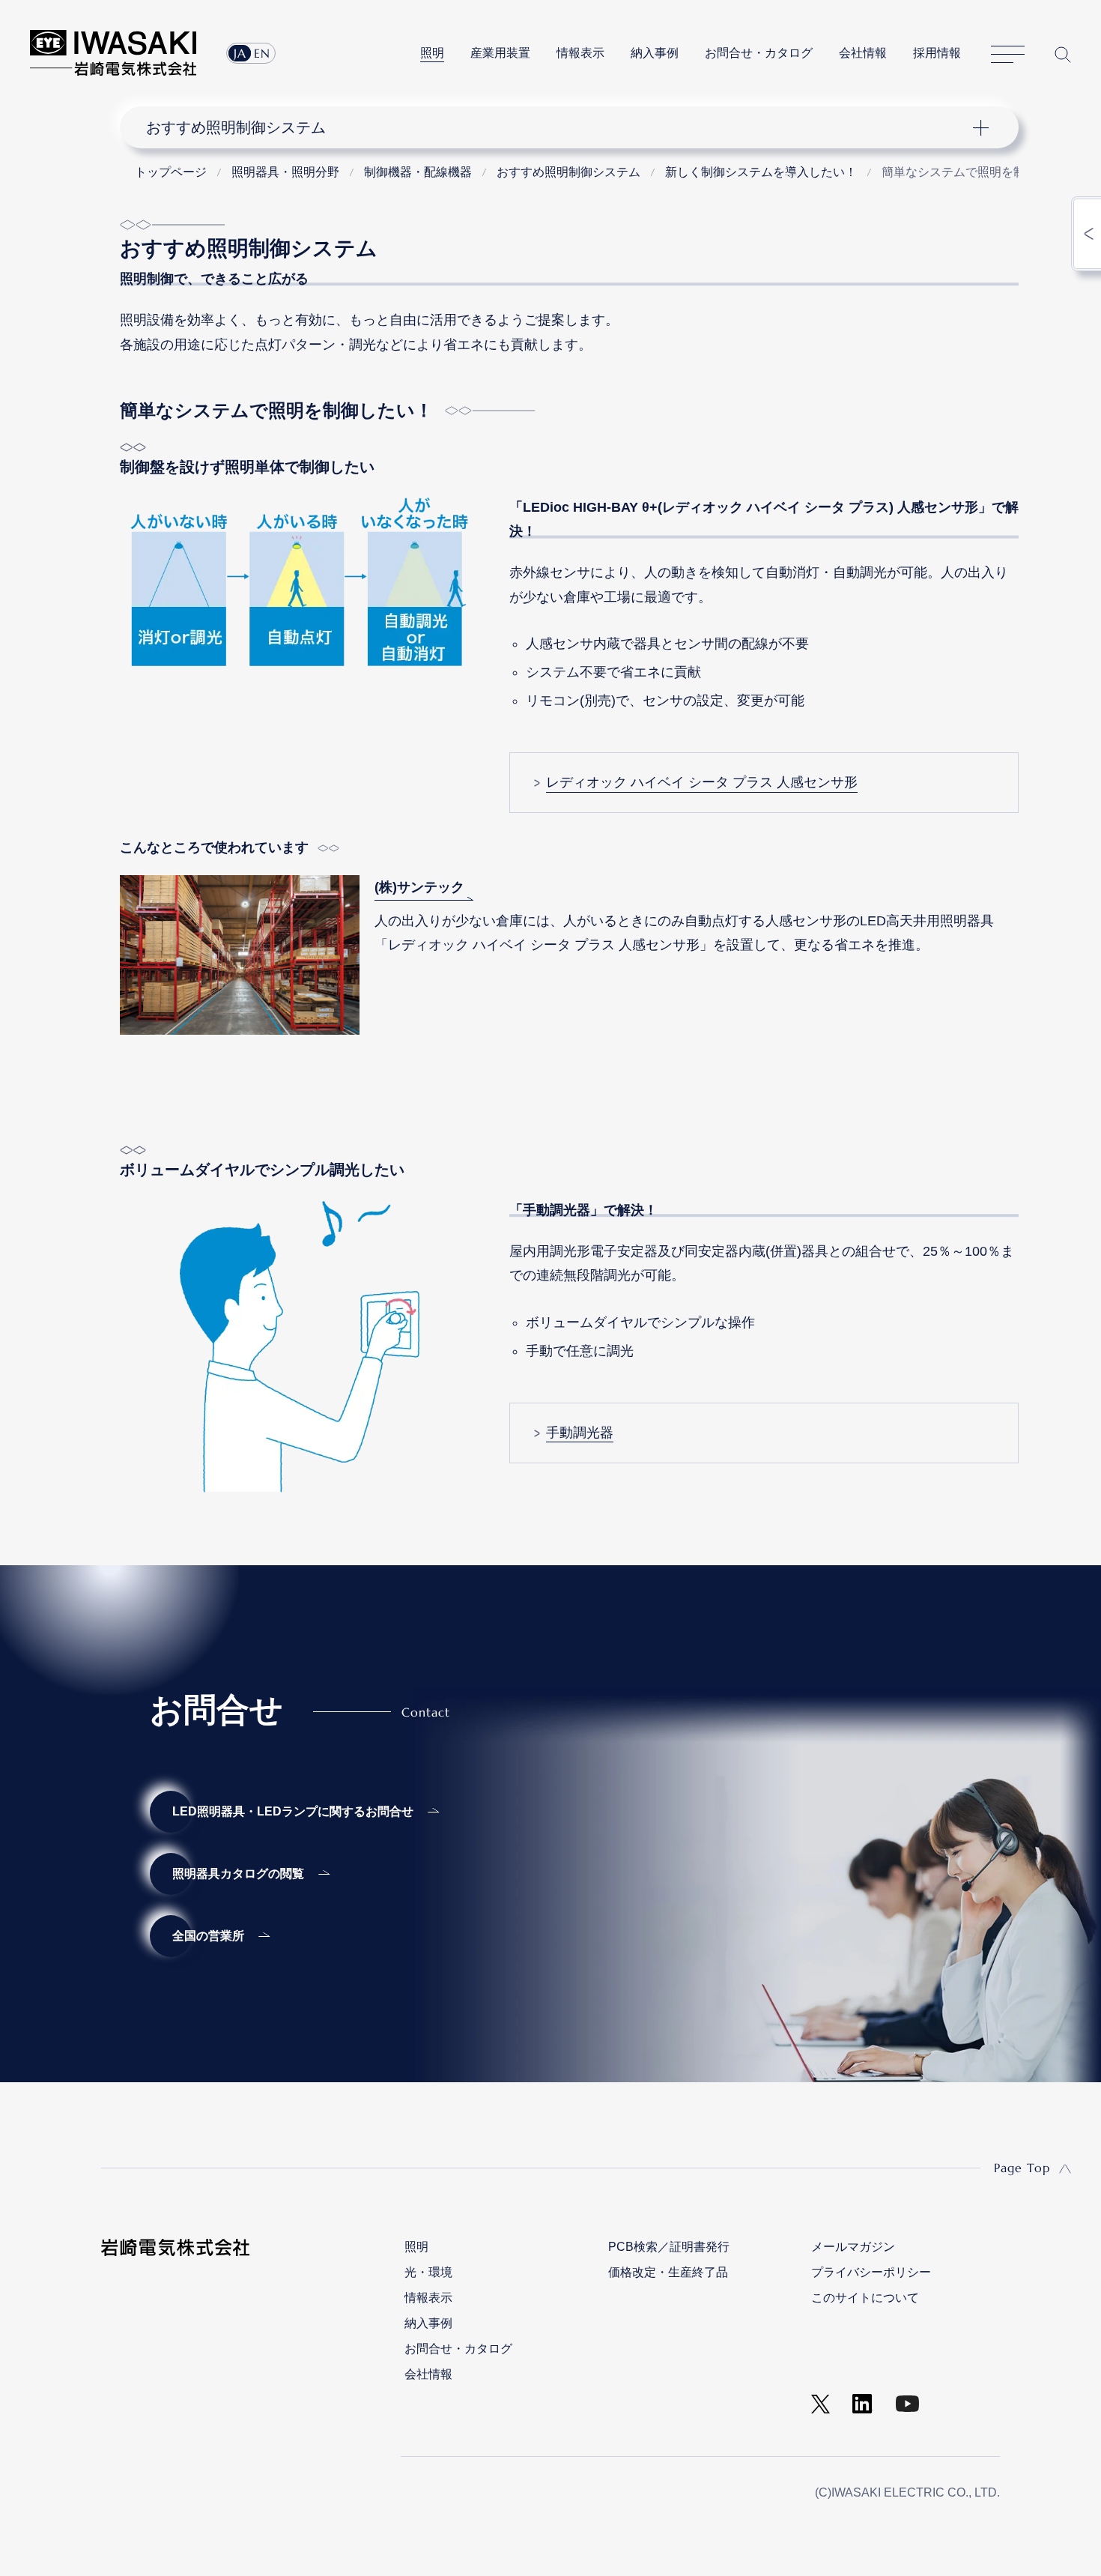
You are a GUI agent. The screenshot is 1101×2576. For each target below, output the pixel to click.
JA (240, 53)
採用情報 (937, 53)
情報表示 (580, 53)
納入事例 (655, 53)
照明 (432, 53)
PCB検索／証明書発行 (669, 2247)
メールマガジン (853, 2247)
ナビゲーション (561, 127)
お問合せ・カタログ (759, 53)
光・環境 (428, 2272)
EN (262, 53)
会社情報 (863, 53)
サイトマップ (1008, 55)
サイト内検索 (1063, 54)
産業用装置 (500, 53)
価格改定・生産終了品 (668, 2272)
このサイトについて (865, 2298)
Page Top (1022, 2168)
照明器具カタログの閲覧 (238, 1874)
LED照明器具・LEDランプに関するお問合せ (293, 1811)
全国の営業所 (208, 1936)
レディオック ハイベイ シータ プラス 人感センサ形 (702, 782)
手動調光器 (580, 1433)
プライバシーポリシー (871, 2272)
